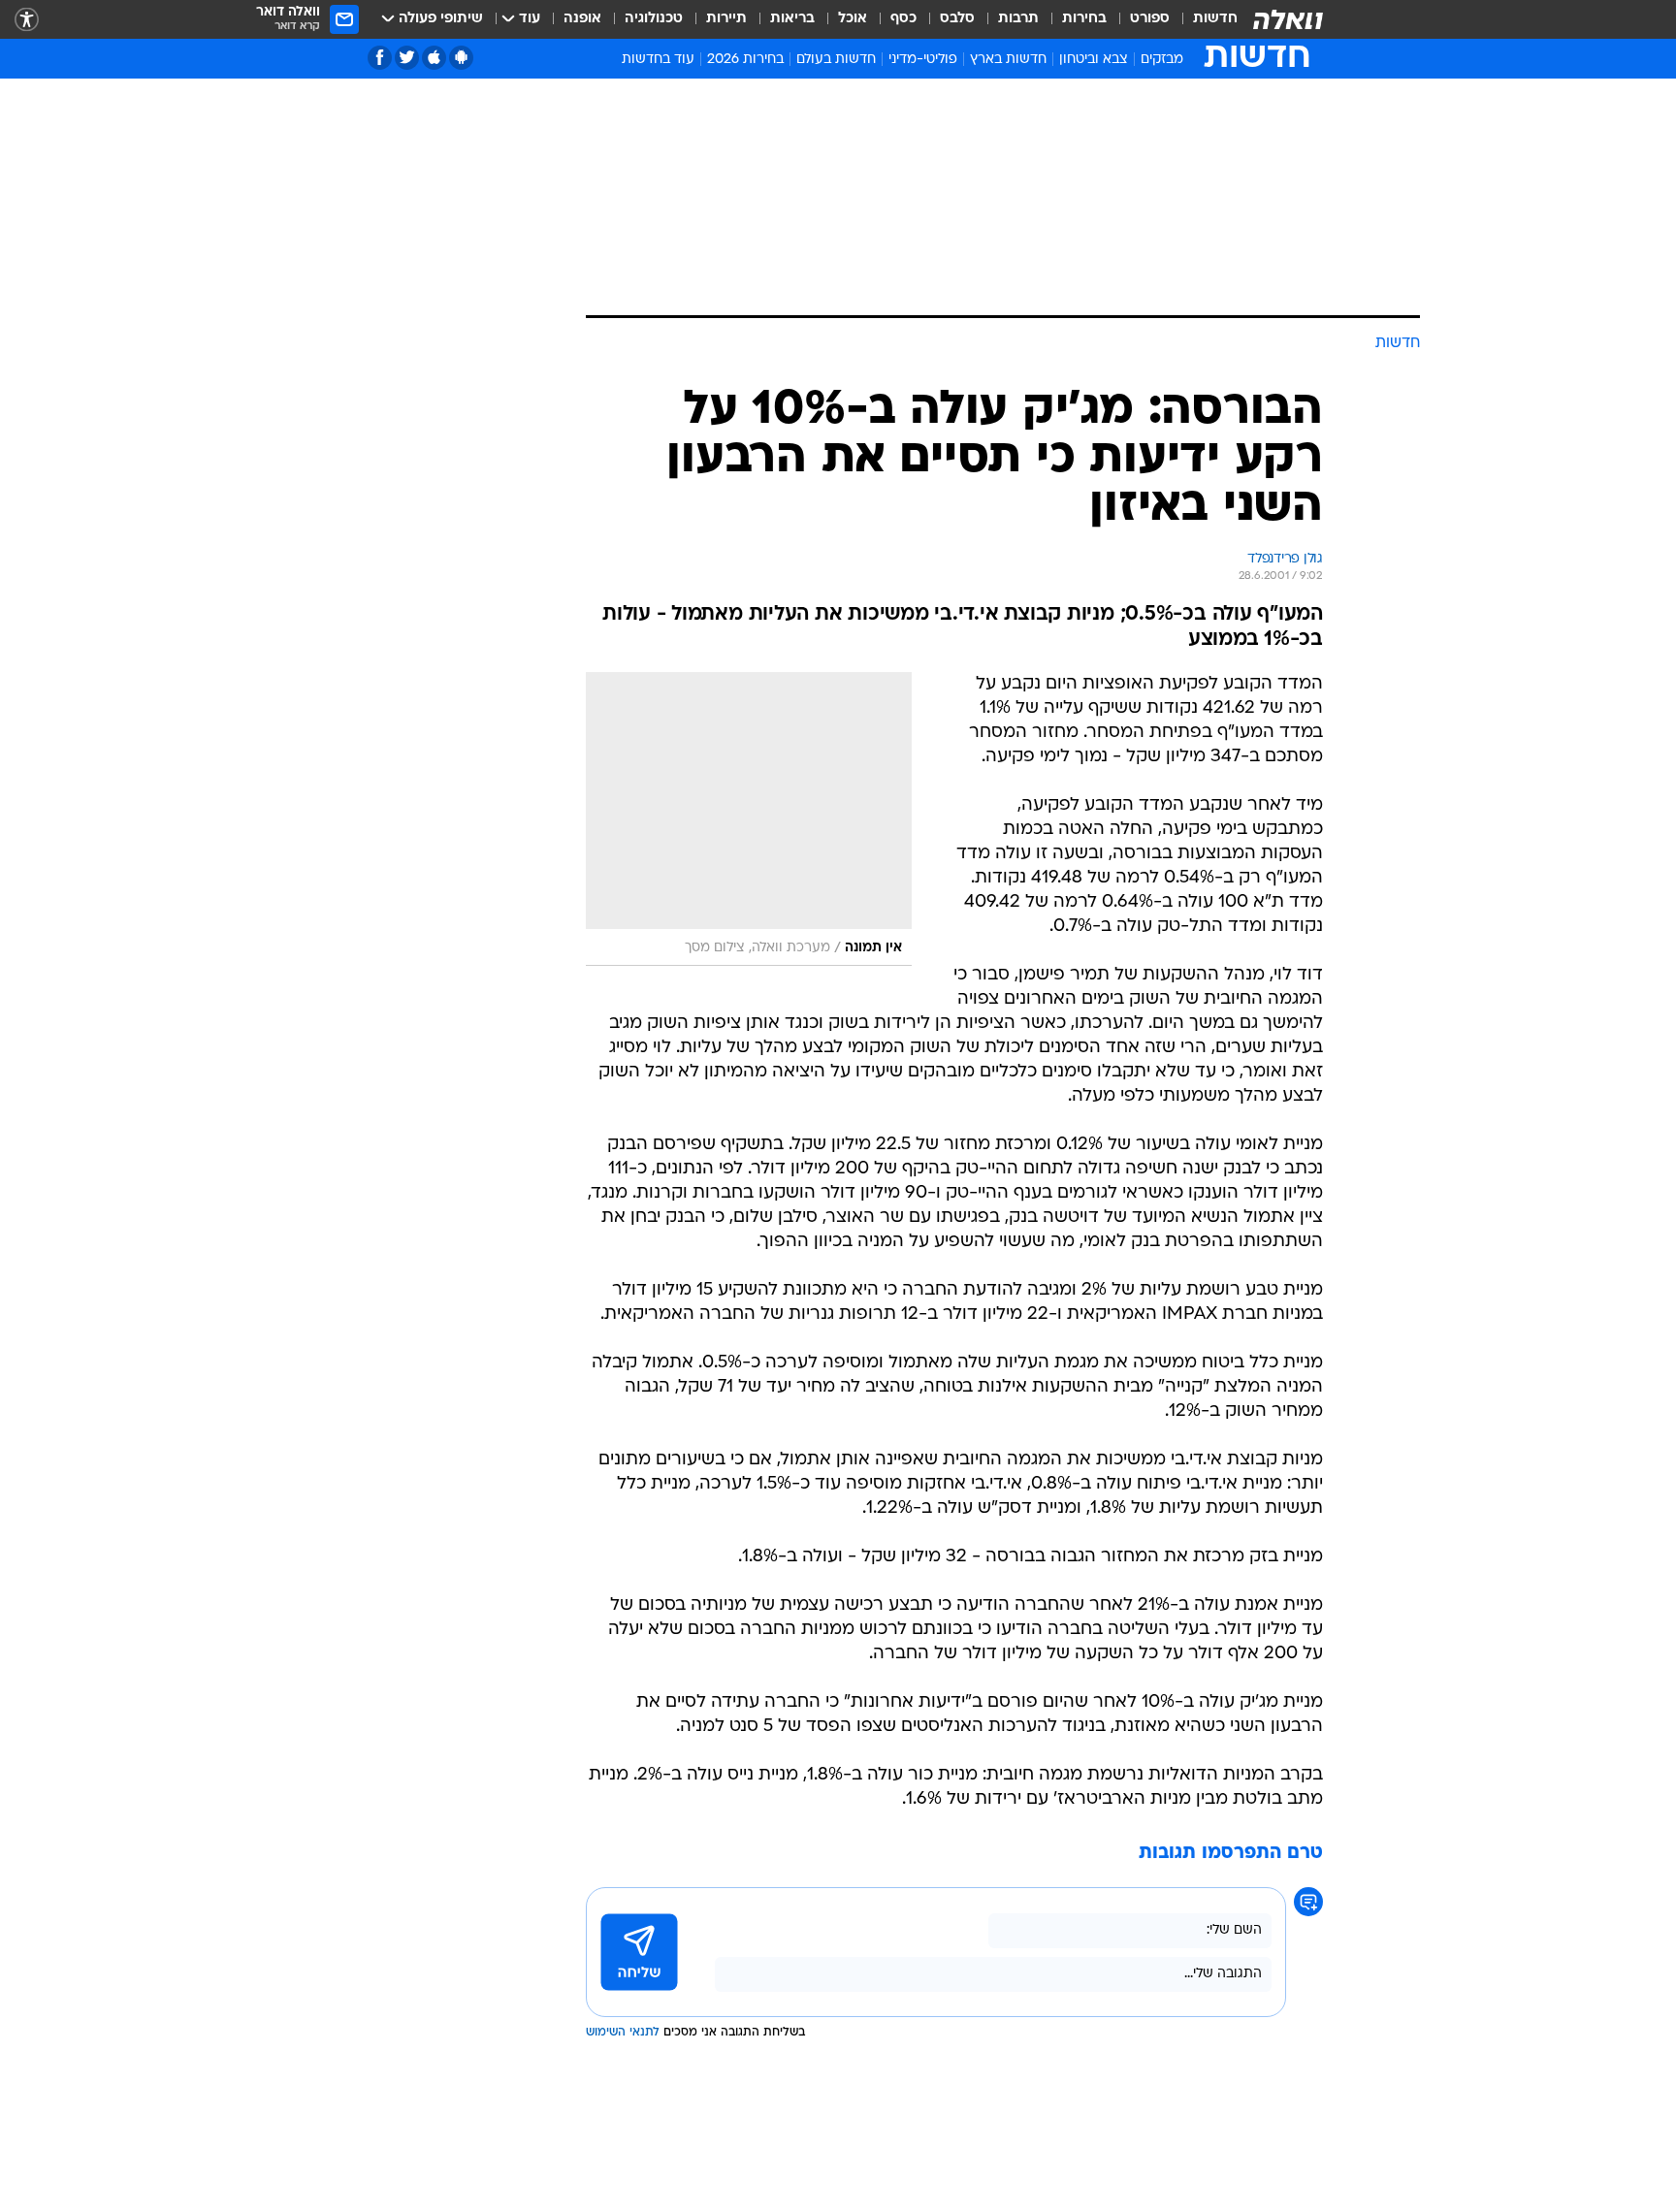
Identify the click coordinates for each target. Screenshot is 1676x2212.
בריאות (792, 19)
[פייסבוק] (380, 58)
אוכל (853, 19)
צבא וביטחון (1094, 60)
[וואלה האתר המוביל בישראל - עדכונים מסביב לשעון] (1288, 19)
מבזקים (1162, 60)
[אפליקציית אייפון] (434, 58)
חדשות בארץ (1008, 60)
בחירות (1084, 19)
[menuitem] (1204, 19)
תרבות (1018, 19)
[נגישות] (27, 20)
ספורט (1150, 19)
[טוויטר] (407, 58)
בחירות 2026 (745, 60)
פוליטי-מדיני (923, 60)
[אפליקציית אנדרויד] (461, 58)
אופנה (582, 19)
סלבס (957, 19)
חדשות (1215, 19)
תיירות (726, 19)
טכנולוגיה (654, 19)
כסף (903, 19)
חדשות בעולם (836, 60)
